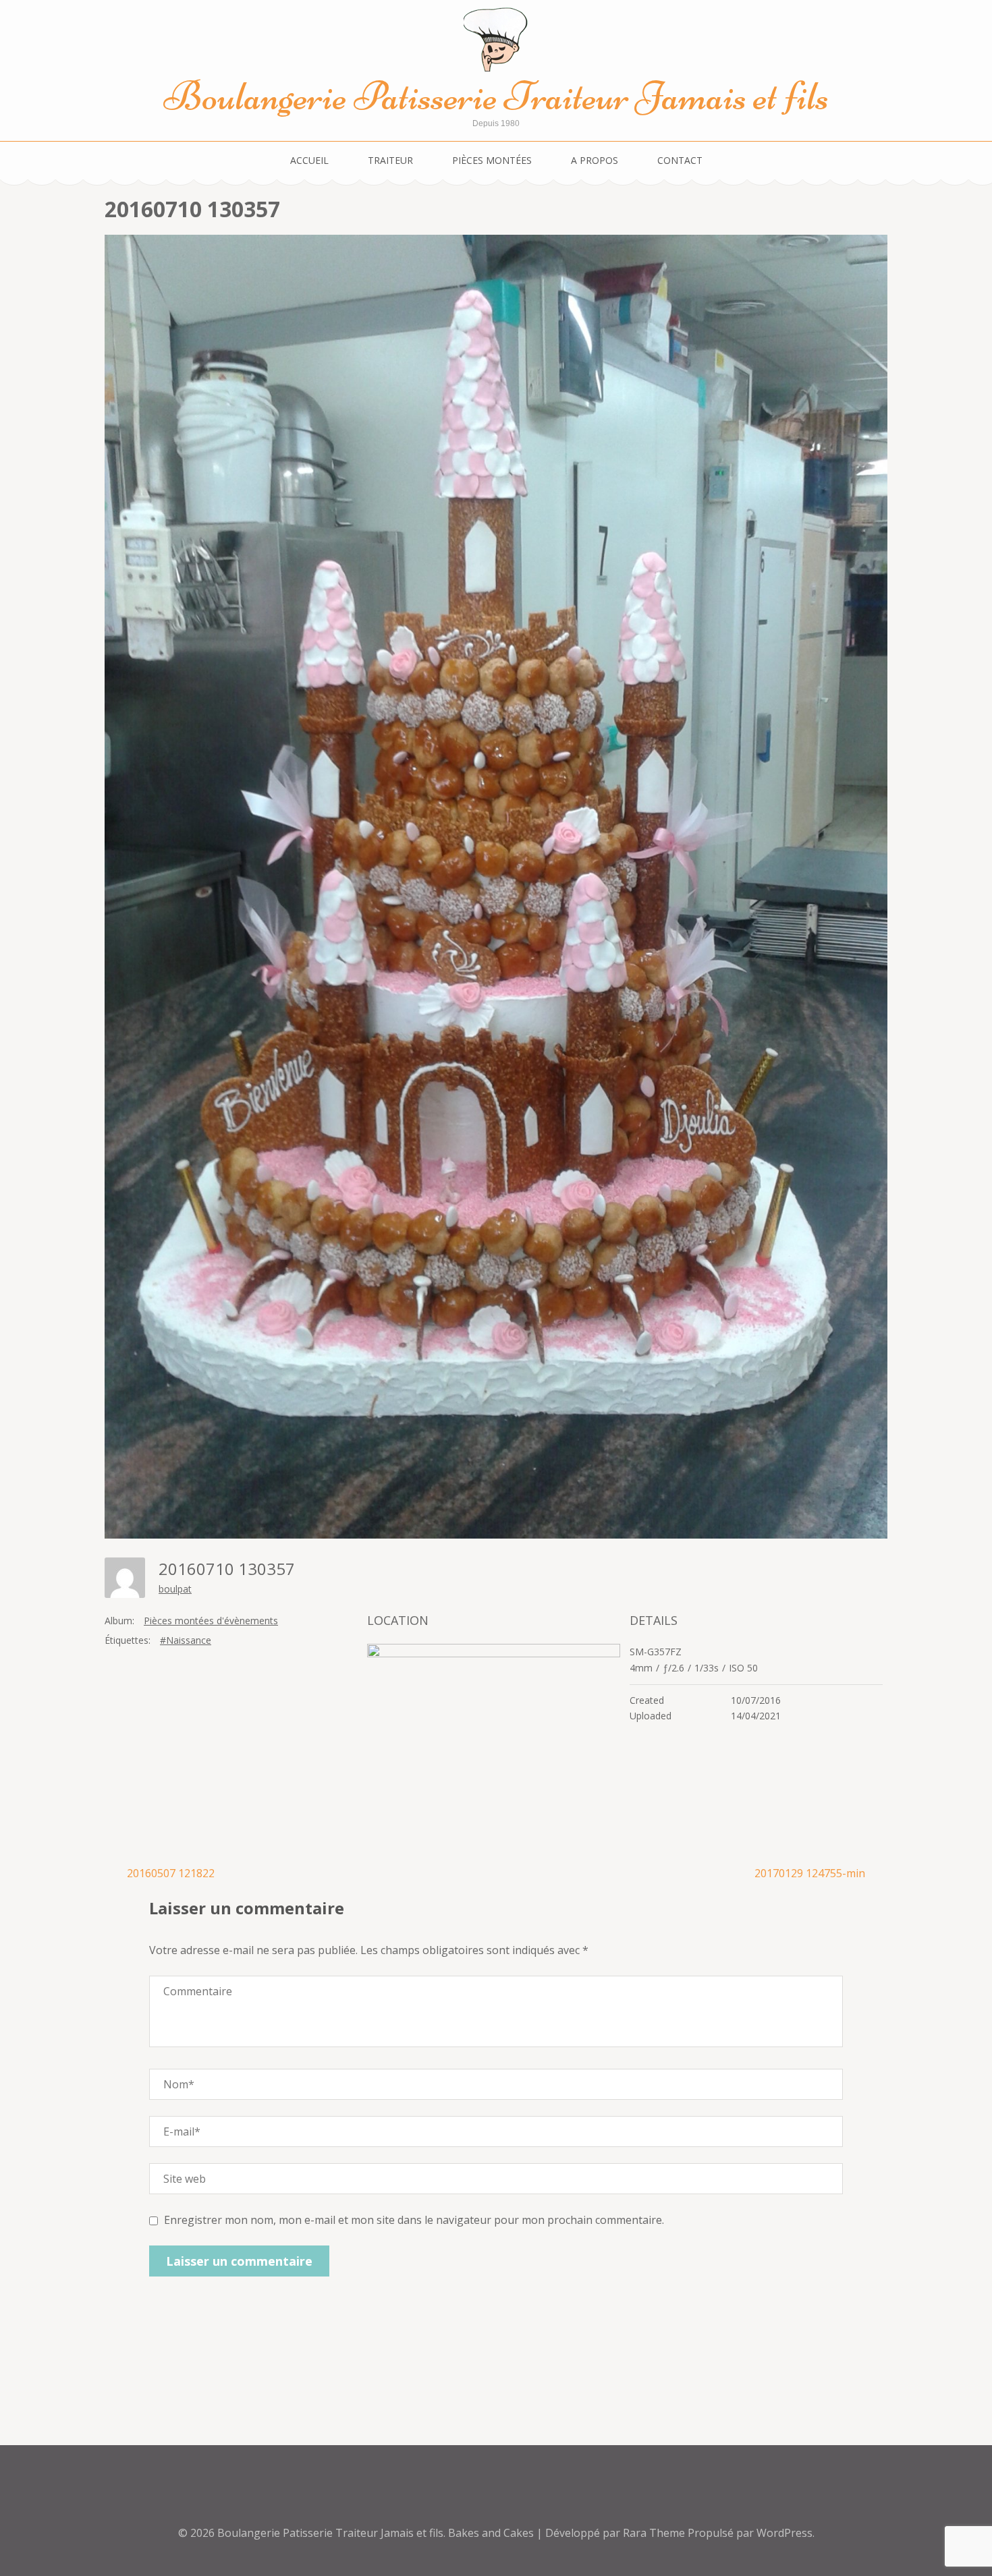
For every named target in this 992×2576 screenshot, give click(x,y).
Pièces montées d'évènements (211, 1621)
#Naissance (186, 1640)
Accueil (309, 160)
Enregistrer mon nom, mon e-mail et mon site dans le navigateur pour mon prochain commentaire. (414, 2220)
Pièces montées (492, 160)
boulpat (175, 1589)
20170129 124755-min (810, 1873)
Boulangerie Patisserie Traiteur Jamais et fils (496, 96)
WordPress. (786, 2533)
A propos (595, 160)
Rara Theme (655, 2533)
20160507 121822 (171, 1873)
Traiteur (390, 160)
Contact (680, 160)
